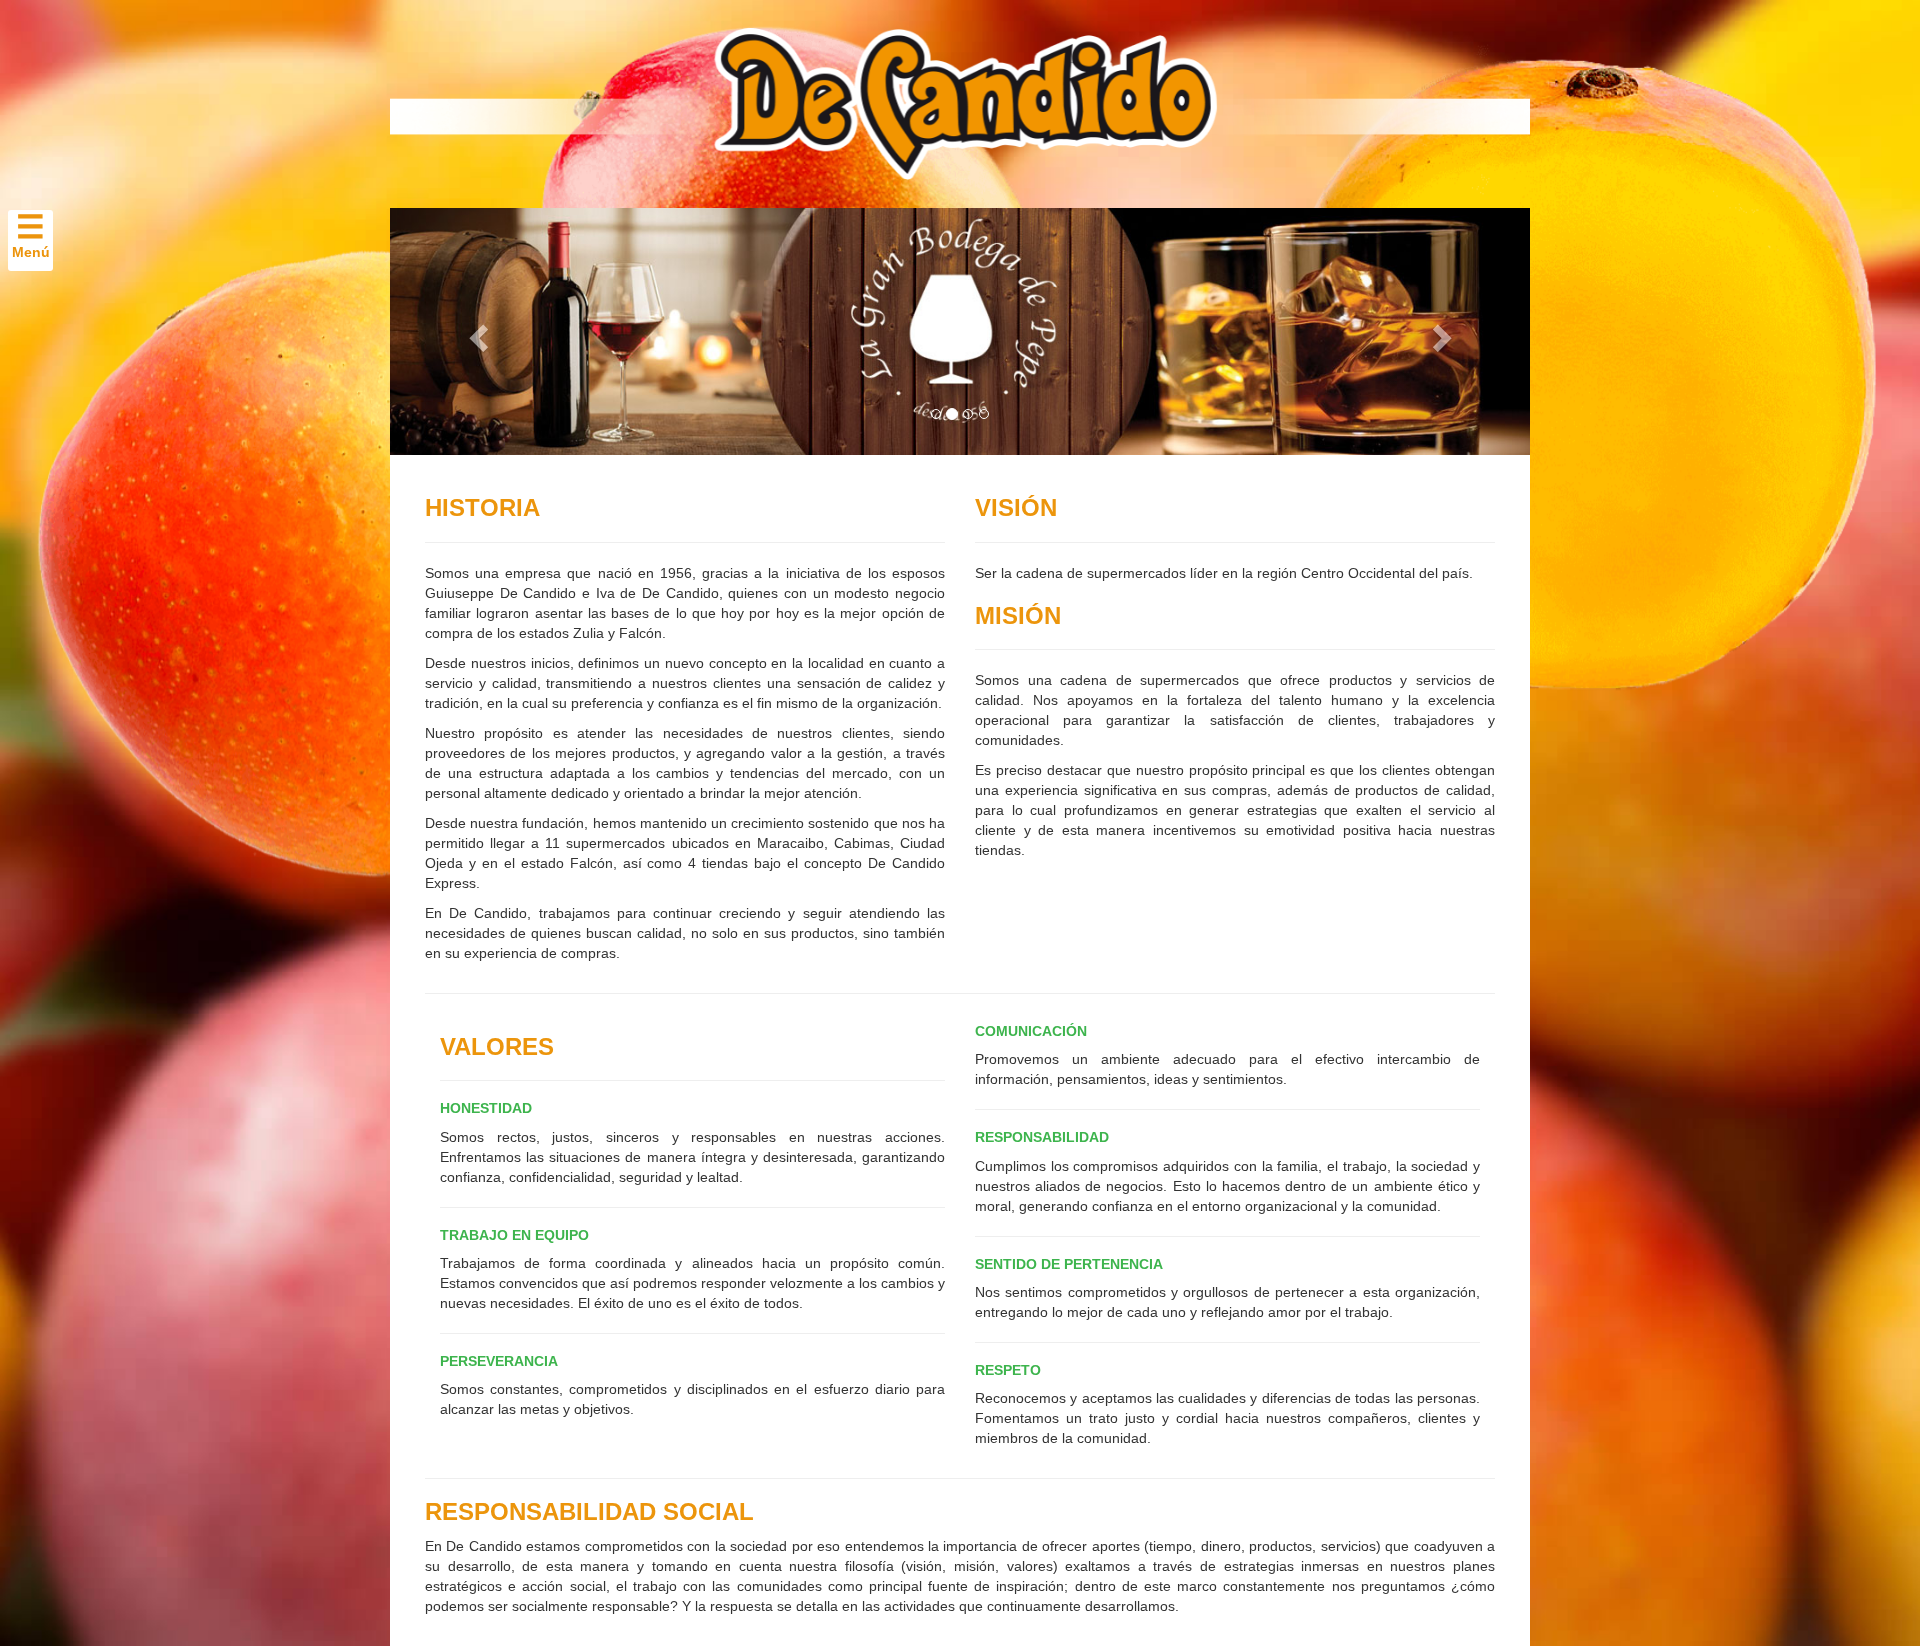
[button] (475, 331)
